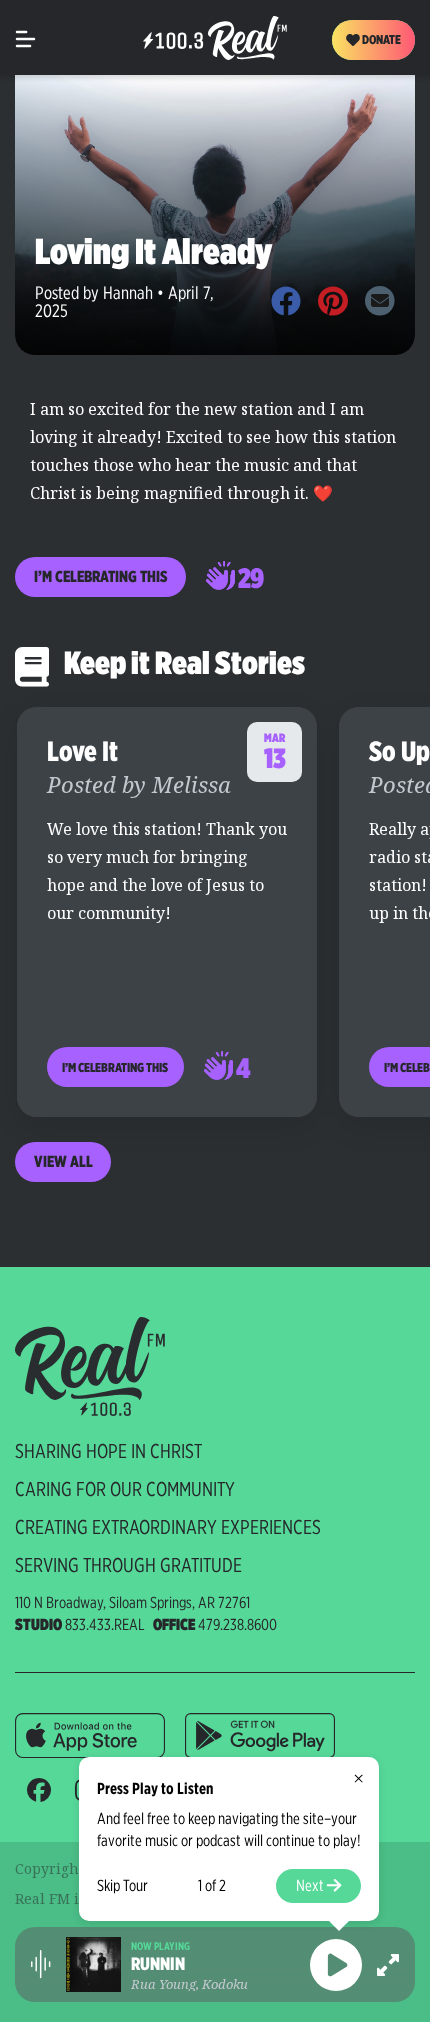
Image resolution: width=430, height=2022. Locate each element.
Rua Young (163, 1984)
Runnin (158, 1964)
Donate (380, 39)
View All (63, 1161)
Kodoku (225, 1984)
